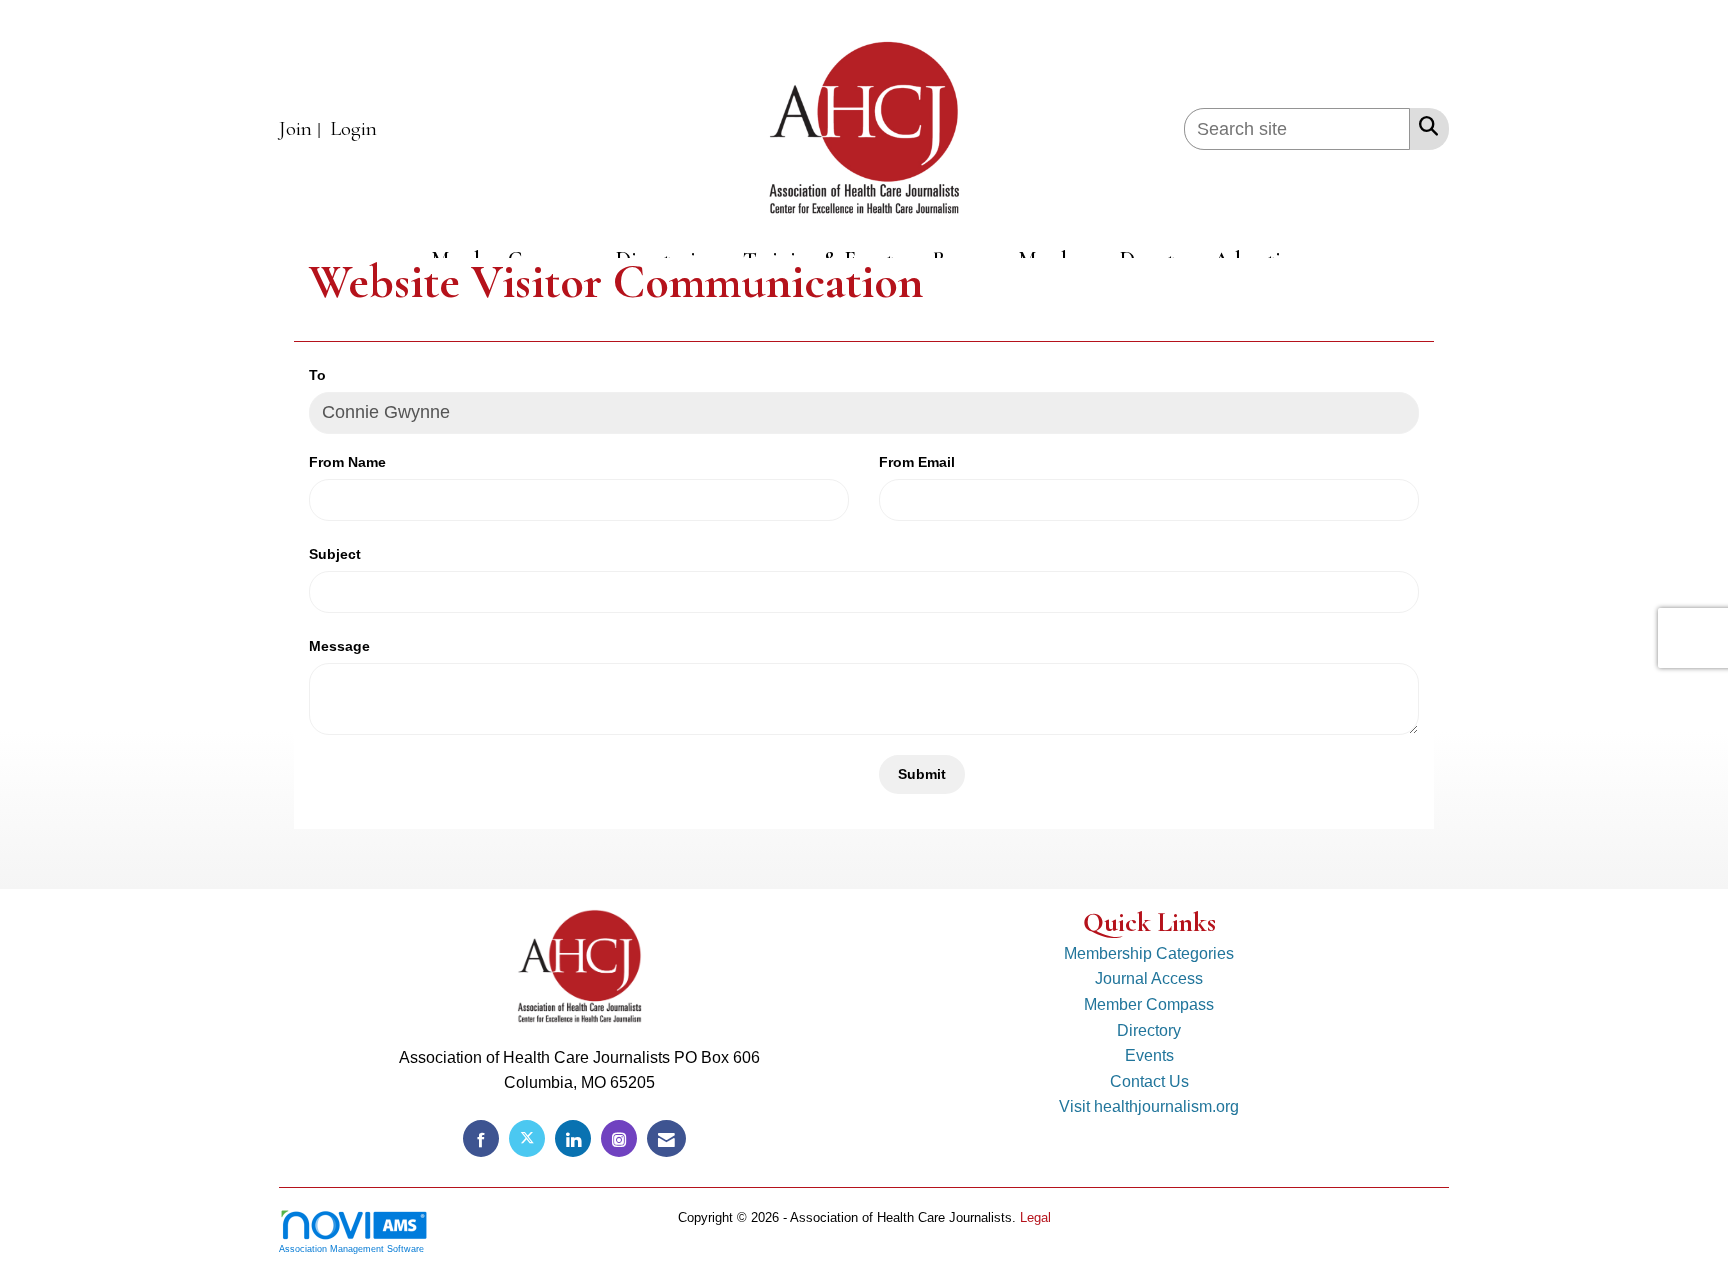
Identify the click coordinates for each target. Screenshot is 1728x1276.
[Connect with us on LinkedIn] (573, 1138)
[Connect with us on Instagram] (619, 1138)
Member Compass (1149, 1004)
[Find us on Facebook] (481, 1138)
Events (1149, 1055)
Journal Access (1149, 978)
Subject (335, 554)
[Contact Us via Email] (666, 1138)
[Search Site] (1424, 126)
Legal (1035, 1217)
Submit (922, 774)
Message (339, 646)
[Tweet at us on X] (527, 1138)
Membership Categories (1149, 953)
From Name (347, 462)
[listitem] (302, 129)
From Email (917, 462)
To (317, 375)
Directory (1149, 1030)
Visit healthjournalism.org (1149, 1106)
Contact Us (1149, 1081)
